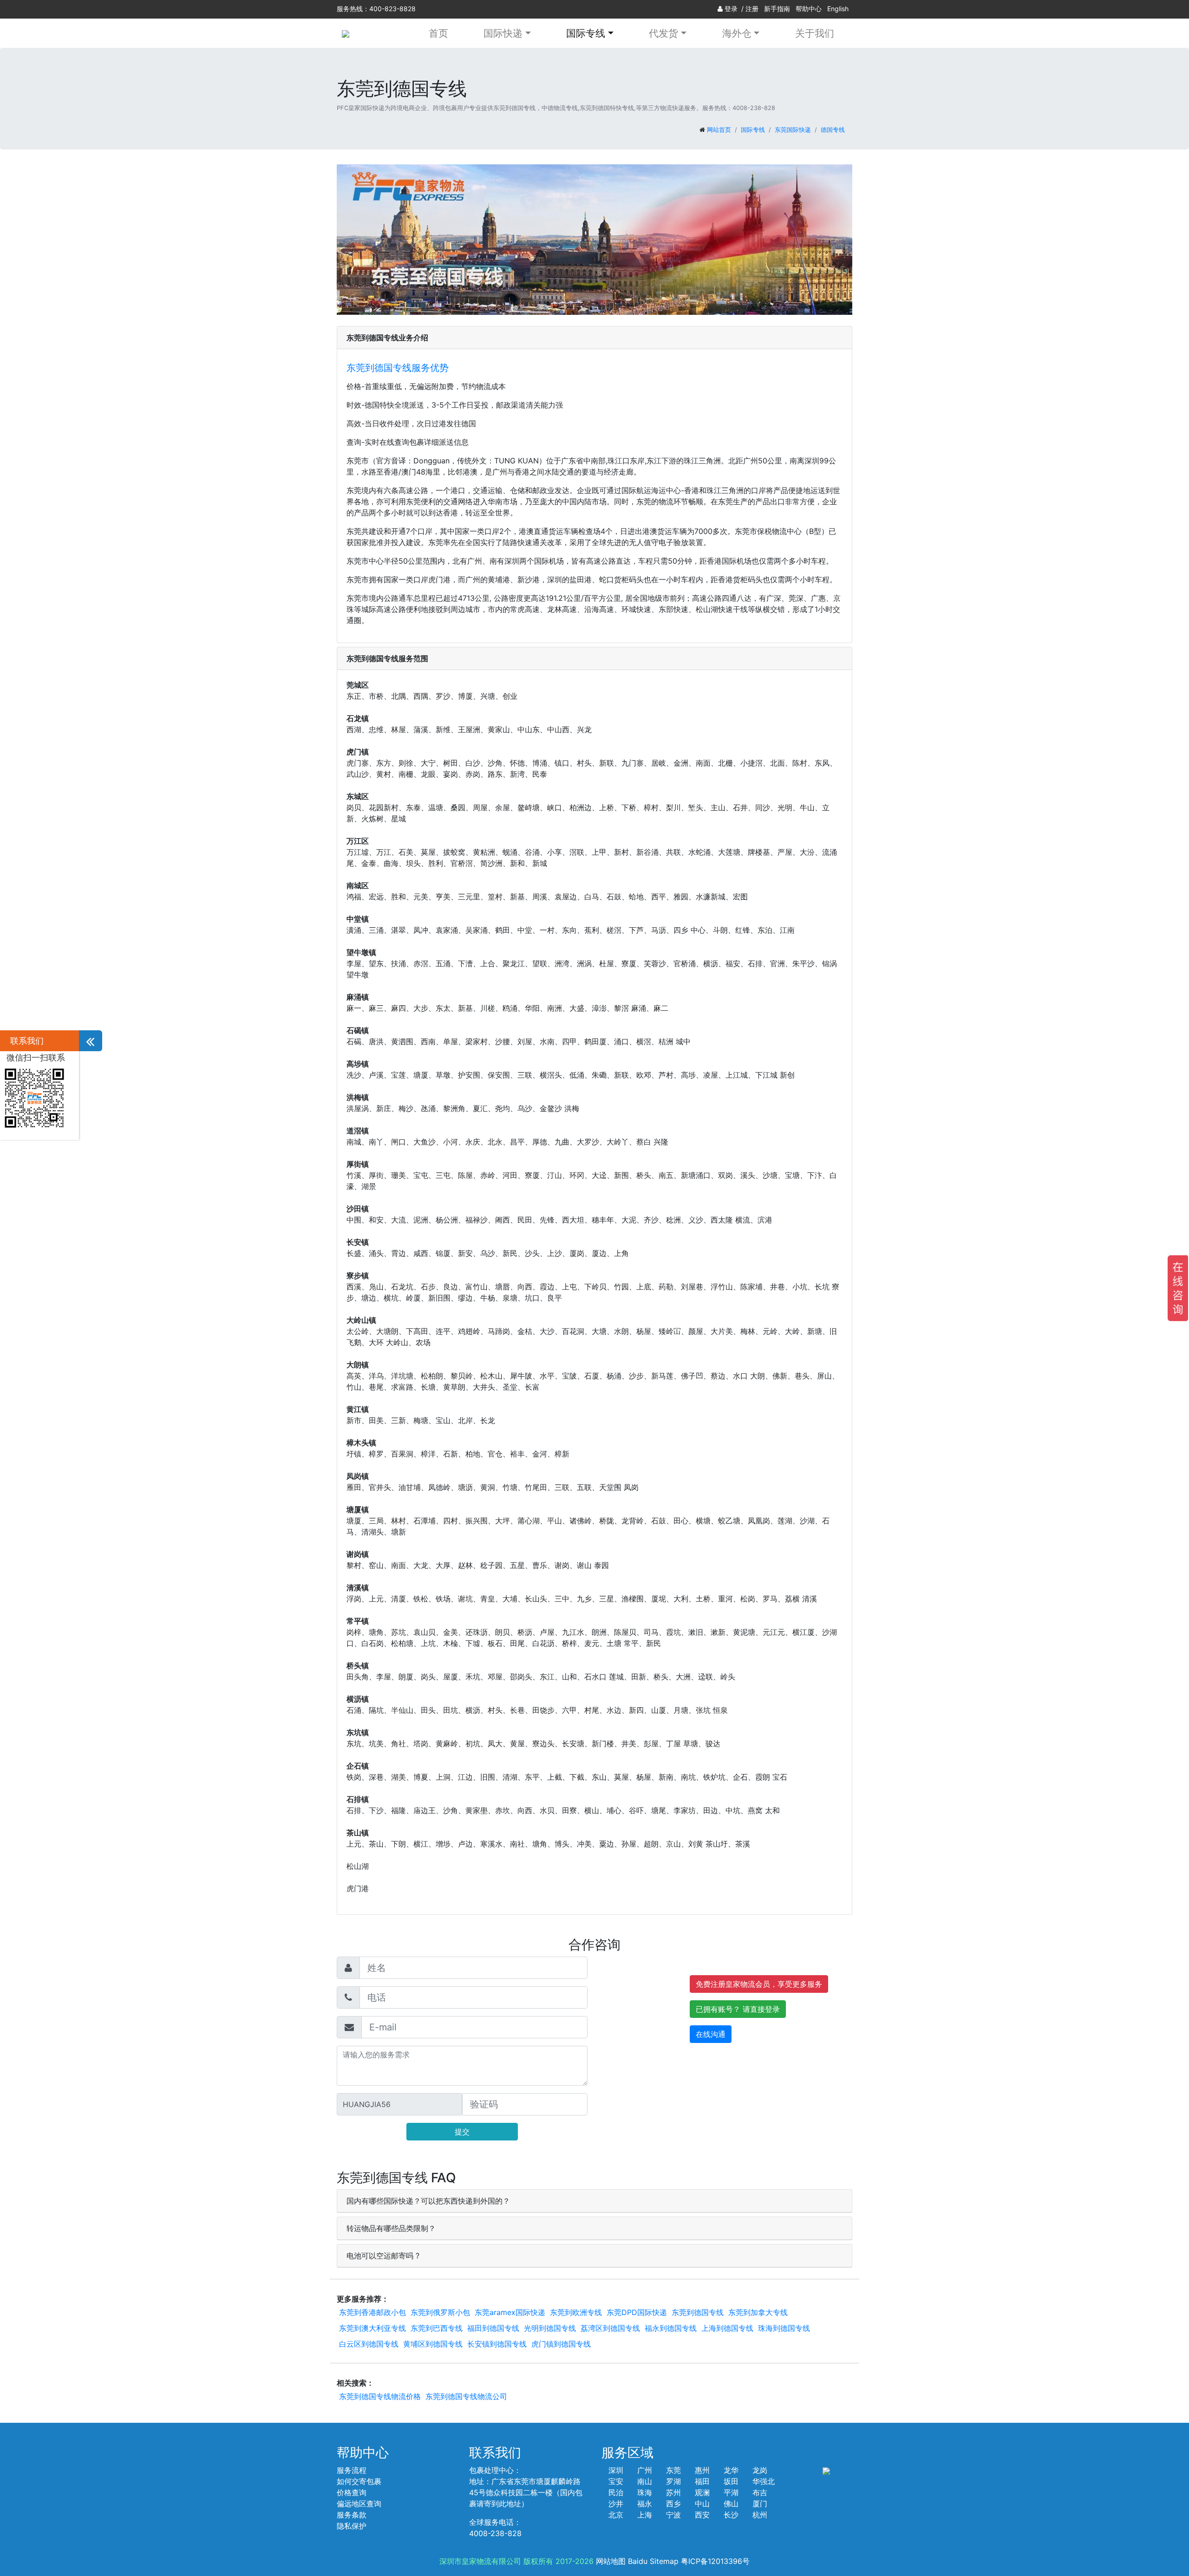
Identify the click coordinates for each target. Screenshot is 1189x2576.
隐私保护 (352, 2526)
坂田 (731, 2481)
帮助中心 (809, 9)
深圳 (616, 2470)
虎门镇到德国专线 (561, 2344)
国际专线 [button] (586, 33)
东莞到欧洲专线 (576, 2312)
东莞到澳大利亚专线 (372, 2328)
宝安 (616, 2481)
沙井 (616, 2504)
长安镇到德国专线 (497, 2344)
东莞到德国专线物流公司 (466, 2396)
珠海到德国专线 (784, 2328)
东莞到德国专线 (698, 2312)
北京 (616, 2515)
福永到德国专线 (671, 2328)
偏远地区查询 (359, 2504)
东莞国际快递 (793, 130)
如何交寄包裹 (359, 2481)
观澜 (702, 2492)
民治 (616, 2492)
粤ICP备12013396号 (715, 2561)
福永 (645, 2504)
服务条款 (352, 2515)
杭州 (760, 2515)
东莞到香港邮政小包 (372, 2312)
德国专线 (833, 130)
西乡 (673, 2504)
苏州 (673, 2492)
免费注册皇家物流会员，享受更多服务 (759, 1984)
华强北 (764, 2481)
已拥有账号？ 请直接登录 (738, 2009)
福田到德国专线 (493, 2328)
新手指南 (777, 9)
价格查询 (352, 2492)
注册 (752, 9)
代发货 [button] (663, 33)
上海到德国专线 (727, 2328)
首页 (438, 33)
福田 (702, 2481)
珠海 (645, 2492)
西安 (702, 2515)
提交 (462, 2132)
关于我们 (815, 33)
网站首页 (719, 130)
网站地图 (611, 2561)
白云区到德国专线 (369, 2344)
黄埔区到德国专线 (433, 2344)
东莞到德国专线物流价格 (380, 2396)
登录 (731, 9)
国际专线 (753, 130)
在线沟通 (711, 2034)
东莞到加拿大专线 (758, 2312)
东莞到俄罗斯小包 (440, 2312)
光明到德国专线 (550, 2328)
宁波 (673, 2515)
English (838, 9)
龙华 (731, 2470)
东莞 (673, 2470)
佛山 (731, 2504)
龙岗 (760, 2470)
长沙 (731, 2515)
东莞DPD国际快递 (637, 2312)
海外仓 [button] (737, 33)
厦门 (760, 2504)
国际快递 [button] (503, 33)
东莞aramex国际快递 (510, 2312)
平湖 (731, 2492)
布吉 (760, 2492)
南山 (645, 2481)
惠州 (702, 2470)
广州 (645, 2470)
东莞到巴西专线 (437, 2328)
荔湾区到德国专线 (610, 2328)
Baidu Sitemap (653, 2561)
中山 (702, 2504)
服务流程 (352, 2470)
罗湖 (673, 2481)
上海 (645, 2515)
